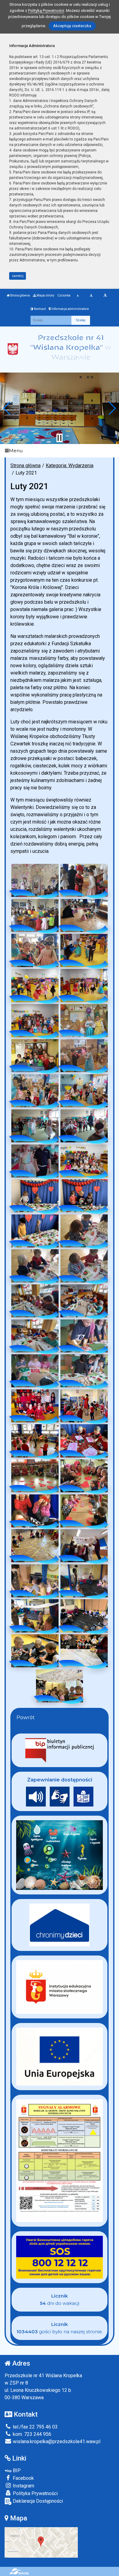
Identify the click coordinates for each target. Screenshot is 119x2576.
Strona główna (20, 295)
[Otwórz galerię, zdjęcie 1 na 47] (35, 880)
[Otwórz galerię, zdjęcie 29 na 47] (35, 1371)
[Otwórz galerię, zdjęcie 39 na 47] (35, 1546)
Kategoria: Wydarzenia (70, 466)
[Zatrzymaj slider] (60, 438)
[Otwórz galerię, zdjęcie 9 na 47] (35, 1021)
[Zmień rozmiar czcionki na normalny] (78, 296)
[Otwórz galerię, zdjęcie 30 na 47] (84, 1371)
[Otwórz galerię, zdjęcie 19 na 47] (35, 1196)
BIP (16, 2470)
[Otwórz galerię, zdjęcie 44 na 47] (84, 1616)
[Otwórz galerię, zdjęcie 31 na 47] (35, 1406)
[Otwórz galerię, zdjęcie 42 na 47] (84, 1581)
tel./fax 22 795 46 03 (35, 2427)
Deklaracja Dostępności (37, 2501)
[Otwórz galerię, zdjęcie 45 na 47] (35, 1651)
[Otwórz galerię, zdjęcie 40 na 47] (84, 1546)
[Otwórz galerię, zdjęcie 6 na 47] (84, 950)
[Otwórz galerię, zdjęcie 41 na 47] (35, 1581)
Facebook (23, 2478)
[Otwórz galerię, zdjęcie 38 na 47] (84, 1511)
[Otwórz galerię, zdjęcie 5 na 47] (35, 950)
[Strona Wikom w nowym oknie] (19, 2571)
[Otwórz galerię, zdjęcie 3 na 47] (35, 915)
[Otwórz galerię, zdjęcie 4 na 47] (84, 915)
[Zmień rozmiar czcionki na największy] (105, 296)
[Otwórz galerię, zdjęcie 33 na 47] (35, 1441)
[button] (7, 408)
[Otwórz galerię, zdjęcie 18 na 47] (84, 1161)
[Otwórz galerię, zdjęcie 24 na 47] (84, 1266)
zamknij (18, 276)
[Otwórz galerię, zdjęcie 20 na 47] (84, 1196)
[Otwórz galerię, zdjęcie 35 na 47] (35, 1476)
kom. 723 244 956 (31, 2434)
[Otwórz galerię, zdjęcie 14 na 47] (84, 1091)
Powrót (26, 1717)
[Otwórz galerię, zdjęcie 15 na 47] (35, 1126)
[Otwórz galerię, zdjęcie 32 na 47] (84, 1406)
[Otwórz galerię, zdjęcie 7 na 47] (35, 986)
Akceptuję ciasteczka (72, 26)
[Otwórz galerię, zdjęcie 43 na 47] (35, 1616)
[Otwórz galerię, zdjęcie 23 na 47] (35, 1266)
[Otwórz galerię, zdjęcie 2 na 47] (84, 880)
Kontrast (40, 309)
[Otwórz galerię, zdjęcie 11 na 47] (35, 1056)
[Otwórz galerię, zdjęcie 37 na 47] (35, 1511)
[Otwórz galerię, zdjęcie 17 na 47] (35, 1161)
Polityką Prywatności (46, 11)
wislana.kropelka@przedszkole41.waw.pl (56, 2441)
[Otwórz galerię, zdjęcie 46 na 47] (84, 1651)
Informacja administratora (70, 309)
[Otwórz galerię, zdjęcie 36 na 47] (84, 1476)
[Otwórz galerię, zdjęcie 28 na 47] (84, 1336)
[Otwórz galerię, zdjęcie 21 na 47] (35, 1231)
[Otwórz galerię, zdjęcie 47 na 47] (60, 1686)
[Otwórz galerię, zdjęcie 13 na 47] (35, 1091)
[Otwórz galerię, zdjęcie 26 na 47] (84, 1301)
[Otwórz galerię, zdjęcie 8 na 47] (84, 986)
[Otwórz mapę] (41, 2542)
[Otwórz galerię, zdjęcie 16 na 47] (84, 1126)
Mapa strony (45, 295)
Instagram (23, 2486)
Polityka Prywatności (35, 2493)
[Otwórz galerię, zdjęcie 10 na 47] (84, 1021)
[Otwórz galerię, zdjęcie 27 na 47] (35, 1336)
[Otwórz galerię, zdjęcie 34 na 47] (84, 1441)
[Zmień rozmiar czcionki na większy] (91, 296)
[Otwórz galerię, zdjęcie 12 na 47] (84, 1056)
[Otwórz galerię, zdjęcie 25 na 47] (35, 1301)
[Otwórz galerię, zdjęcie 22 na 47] (84, 1231)
